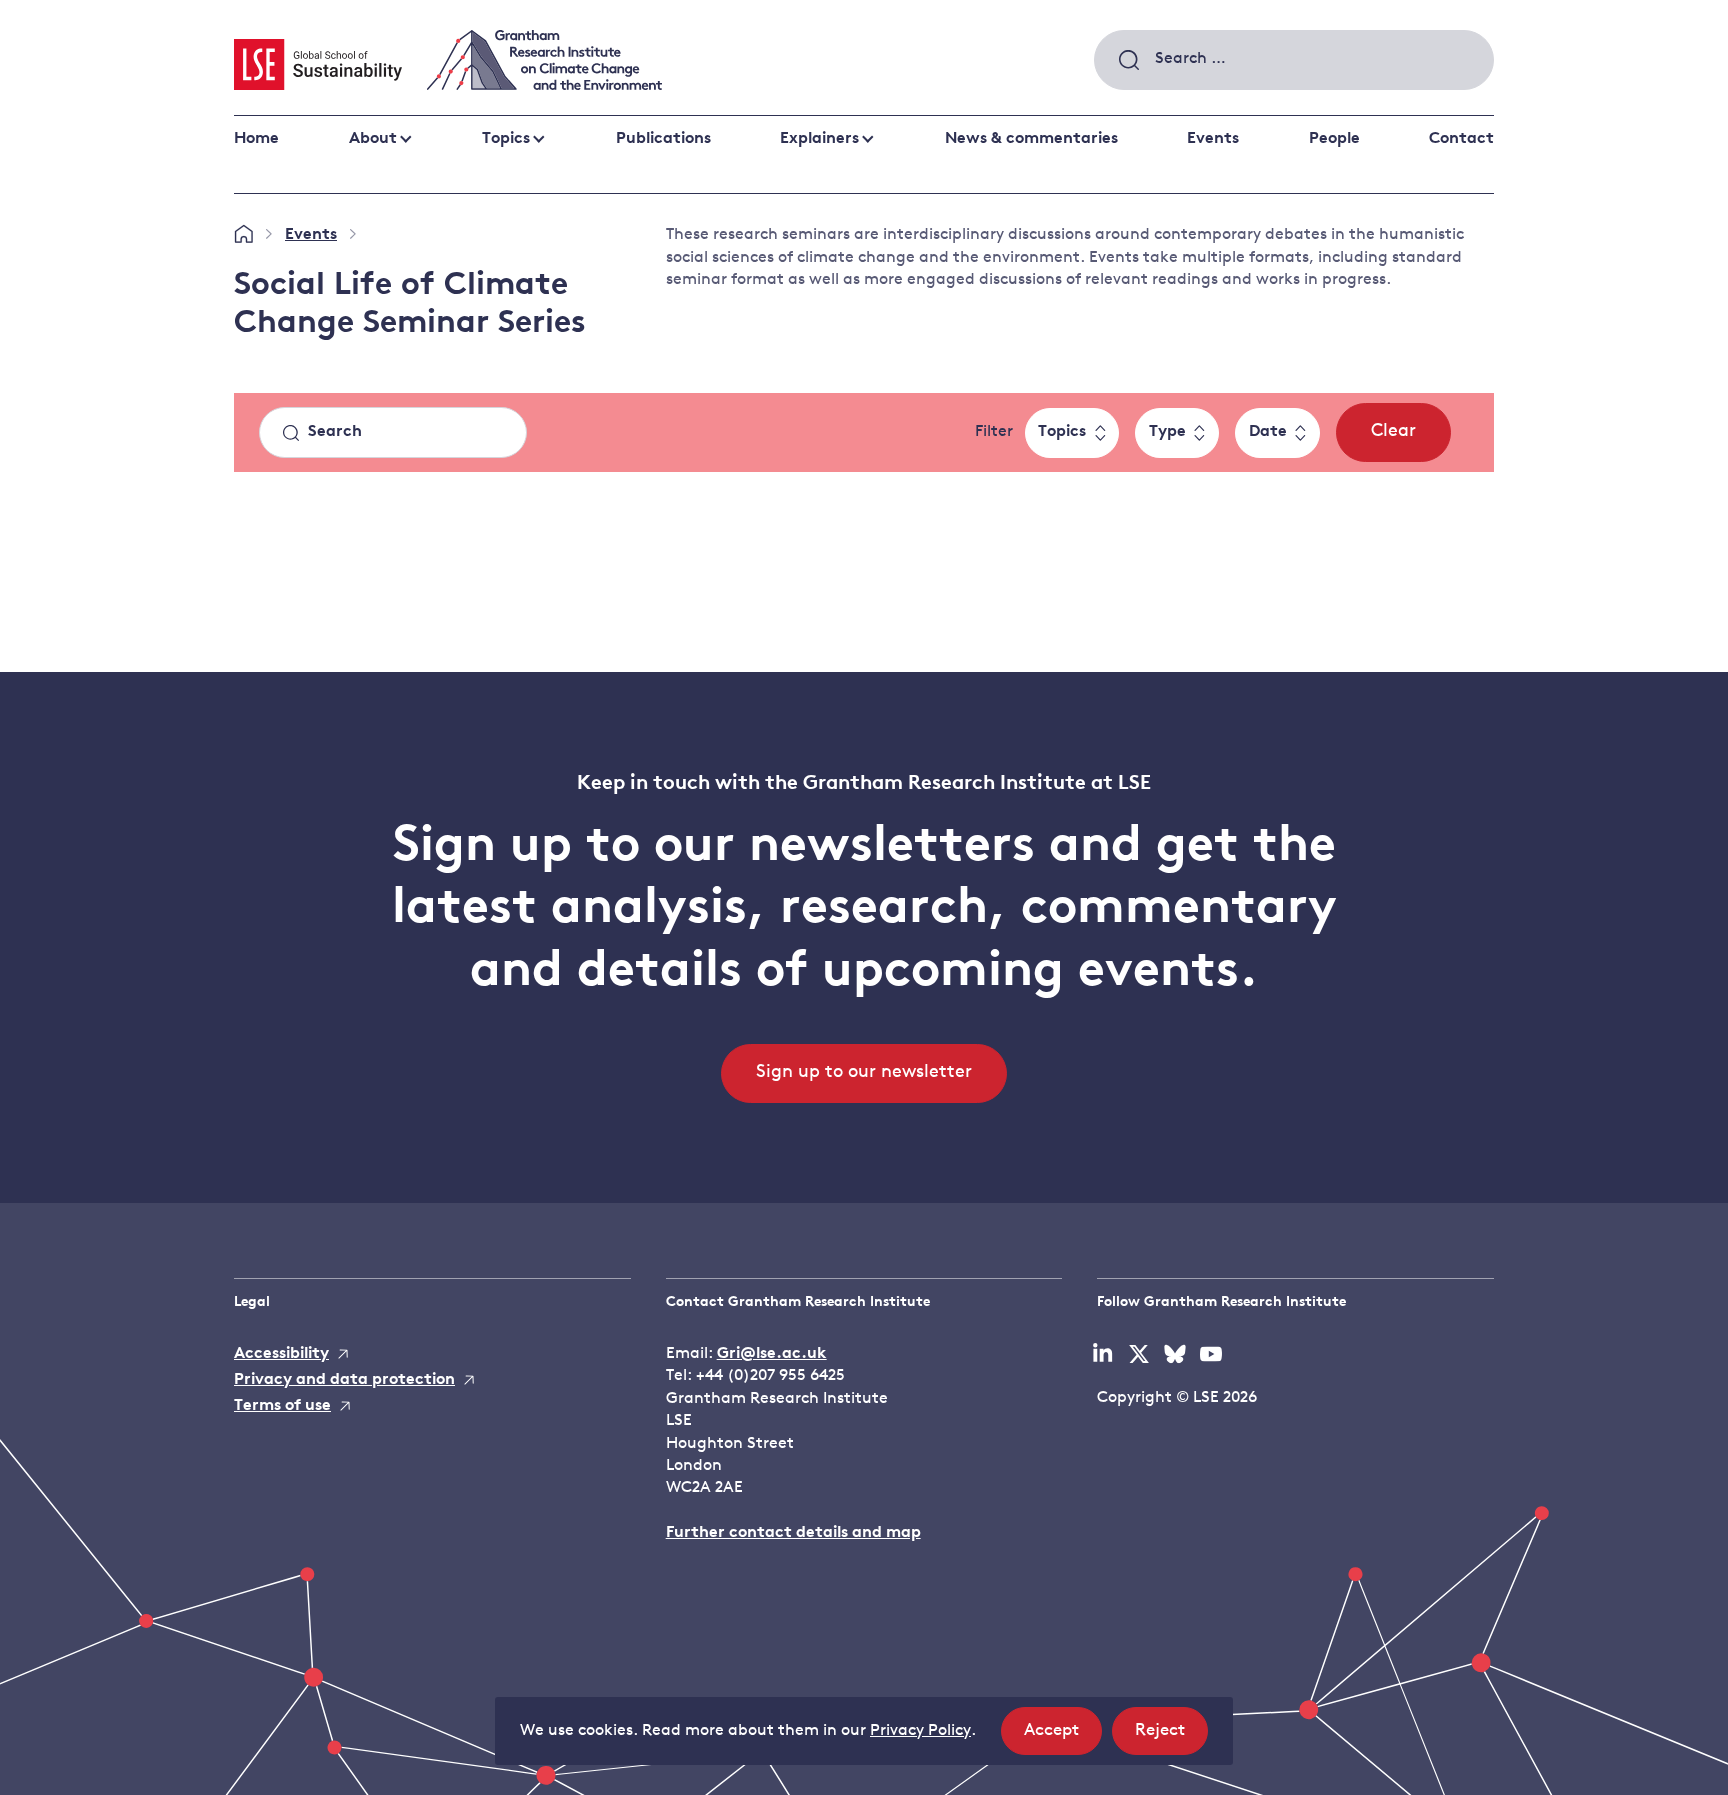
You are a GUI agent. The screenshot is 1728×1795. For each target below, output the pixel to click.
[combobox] (1294, 60)
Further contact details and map (793, 1533)
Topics (506, 139)
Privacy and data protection (344, 1380)
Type (1167, 432)
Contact (1461, 139)
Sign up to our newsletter (864, 1073)
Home (256, 139)
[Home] (243, 235)
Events (1213, 139)
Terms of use (282, 1406)
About (373, 139)
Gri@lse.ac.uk (772, 1354)
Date (1268, 432)
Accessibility (281, 1354)
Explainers (819, 139)
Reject (1171, 1738)
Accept (1063, 1738)
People (1334, 139)
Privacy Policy (920, 1731)
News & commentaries (1031, 139)
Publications (663, 139)
